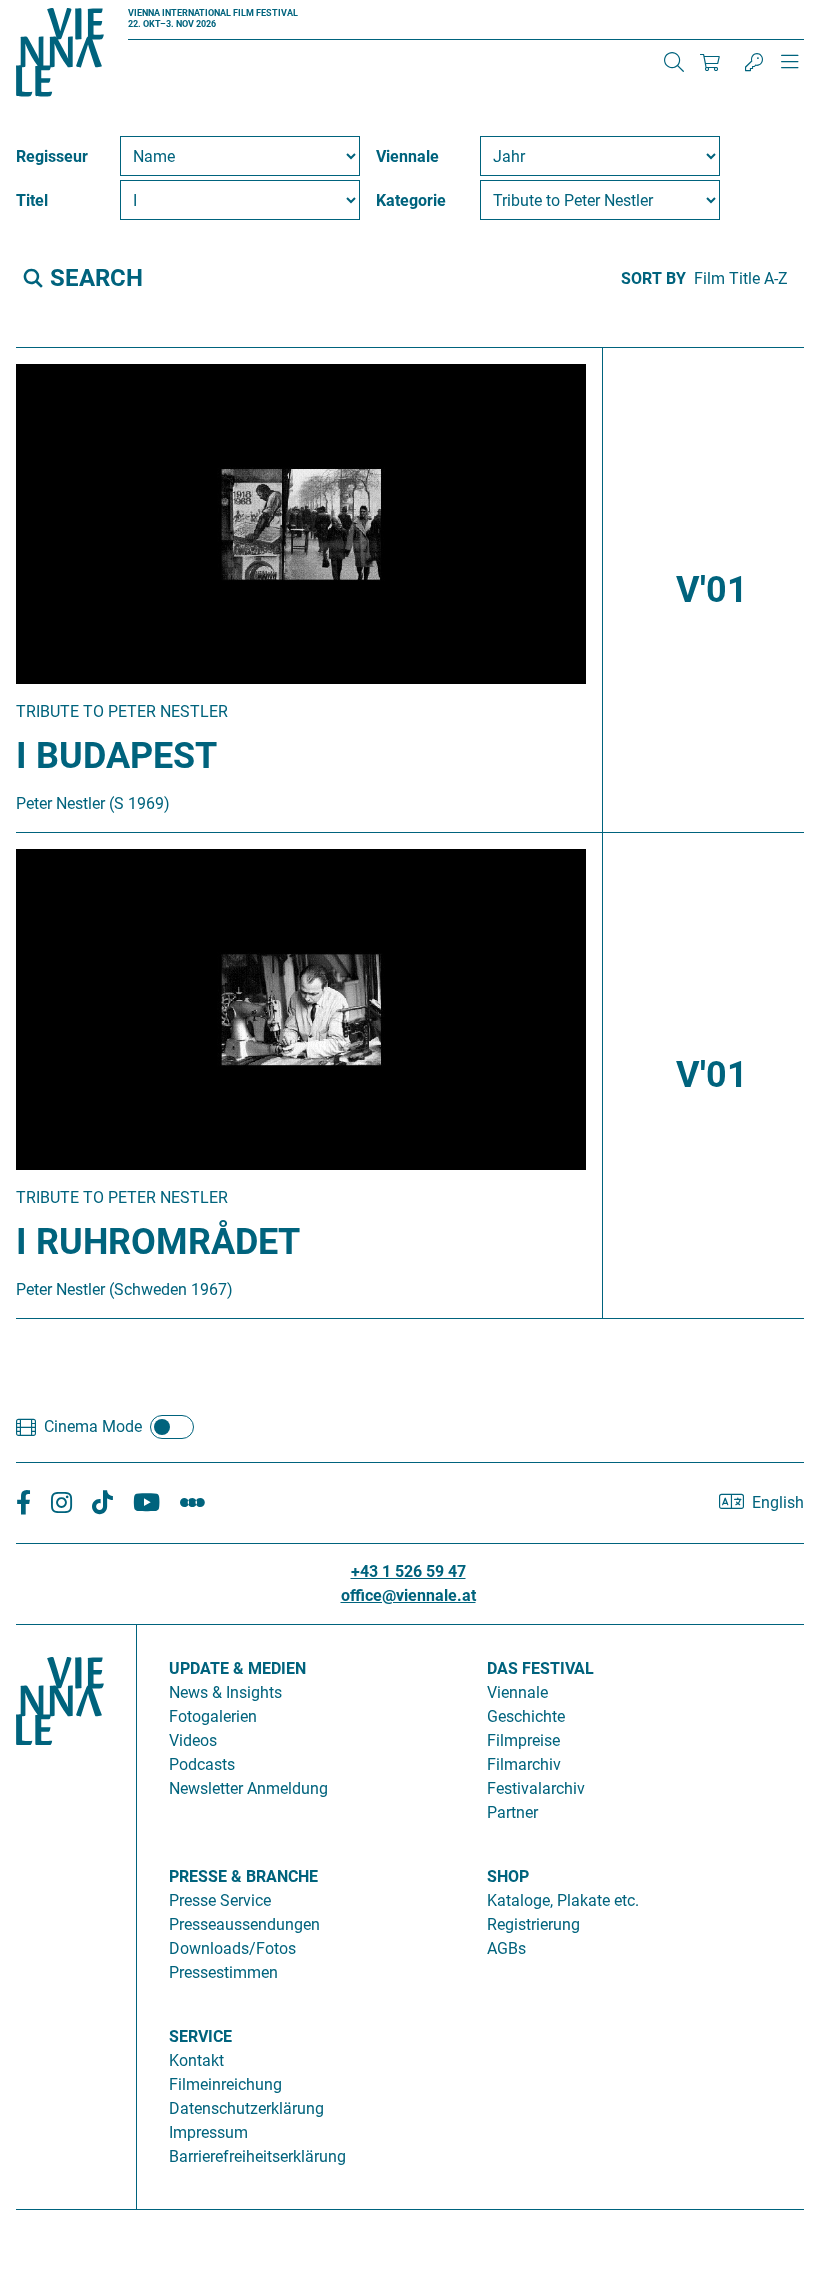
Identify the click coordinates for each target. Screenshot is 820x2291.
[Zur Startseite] (60, 56)
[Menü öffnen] (790, 70)
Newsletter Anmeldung (248, 1788)
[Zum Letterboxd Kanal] (192, 1502)
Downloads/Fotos (232, 1948)
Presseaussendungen (244, 1924)
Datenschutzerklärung (246, 2108)
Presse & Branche (243, 1876)
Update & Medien (237, 1668)
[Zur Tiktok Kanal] (102, 1502)
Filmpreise (523, 1740)
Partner (512, 1812)
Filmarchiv (524, 1764)
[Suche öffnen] (674, 62)
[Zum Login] (754, 62)
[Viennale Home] (60, 1909)
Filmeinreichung (225, 2084)
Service (200, 2036)
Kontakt (196, 2060)
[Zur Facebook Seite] (23, 1502)
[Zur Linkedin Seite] (61, 1502)
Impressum (208, 2132)
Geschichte (526, 1716)
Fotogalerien (213, 1716)
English (778, 1502)
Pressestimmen (223, 1972)
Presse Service (220, 1900)
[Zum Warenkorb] (710, 62)
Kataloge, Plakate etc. (563, 1900)
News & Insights (225, 1692)
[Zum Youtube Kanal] (146, 1502)
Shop (508, 1876)
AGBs (506, 1948)
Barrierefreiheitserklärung (257, 2156)
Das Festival (540, 1668)
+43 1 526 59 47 (408, 1571)
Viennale (517, 1692)
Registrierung (533, 1924)
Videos (193, 1740)
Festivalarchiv (536, 1788)
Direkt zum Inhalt (60, 11)
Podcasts (202, 1764)
